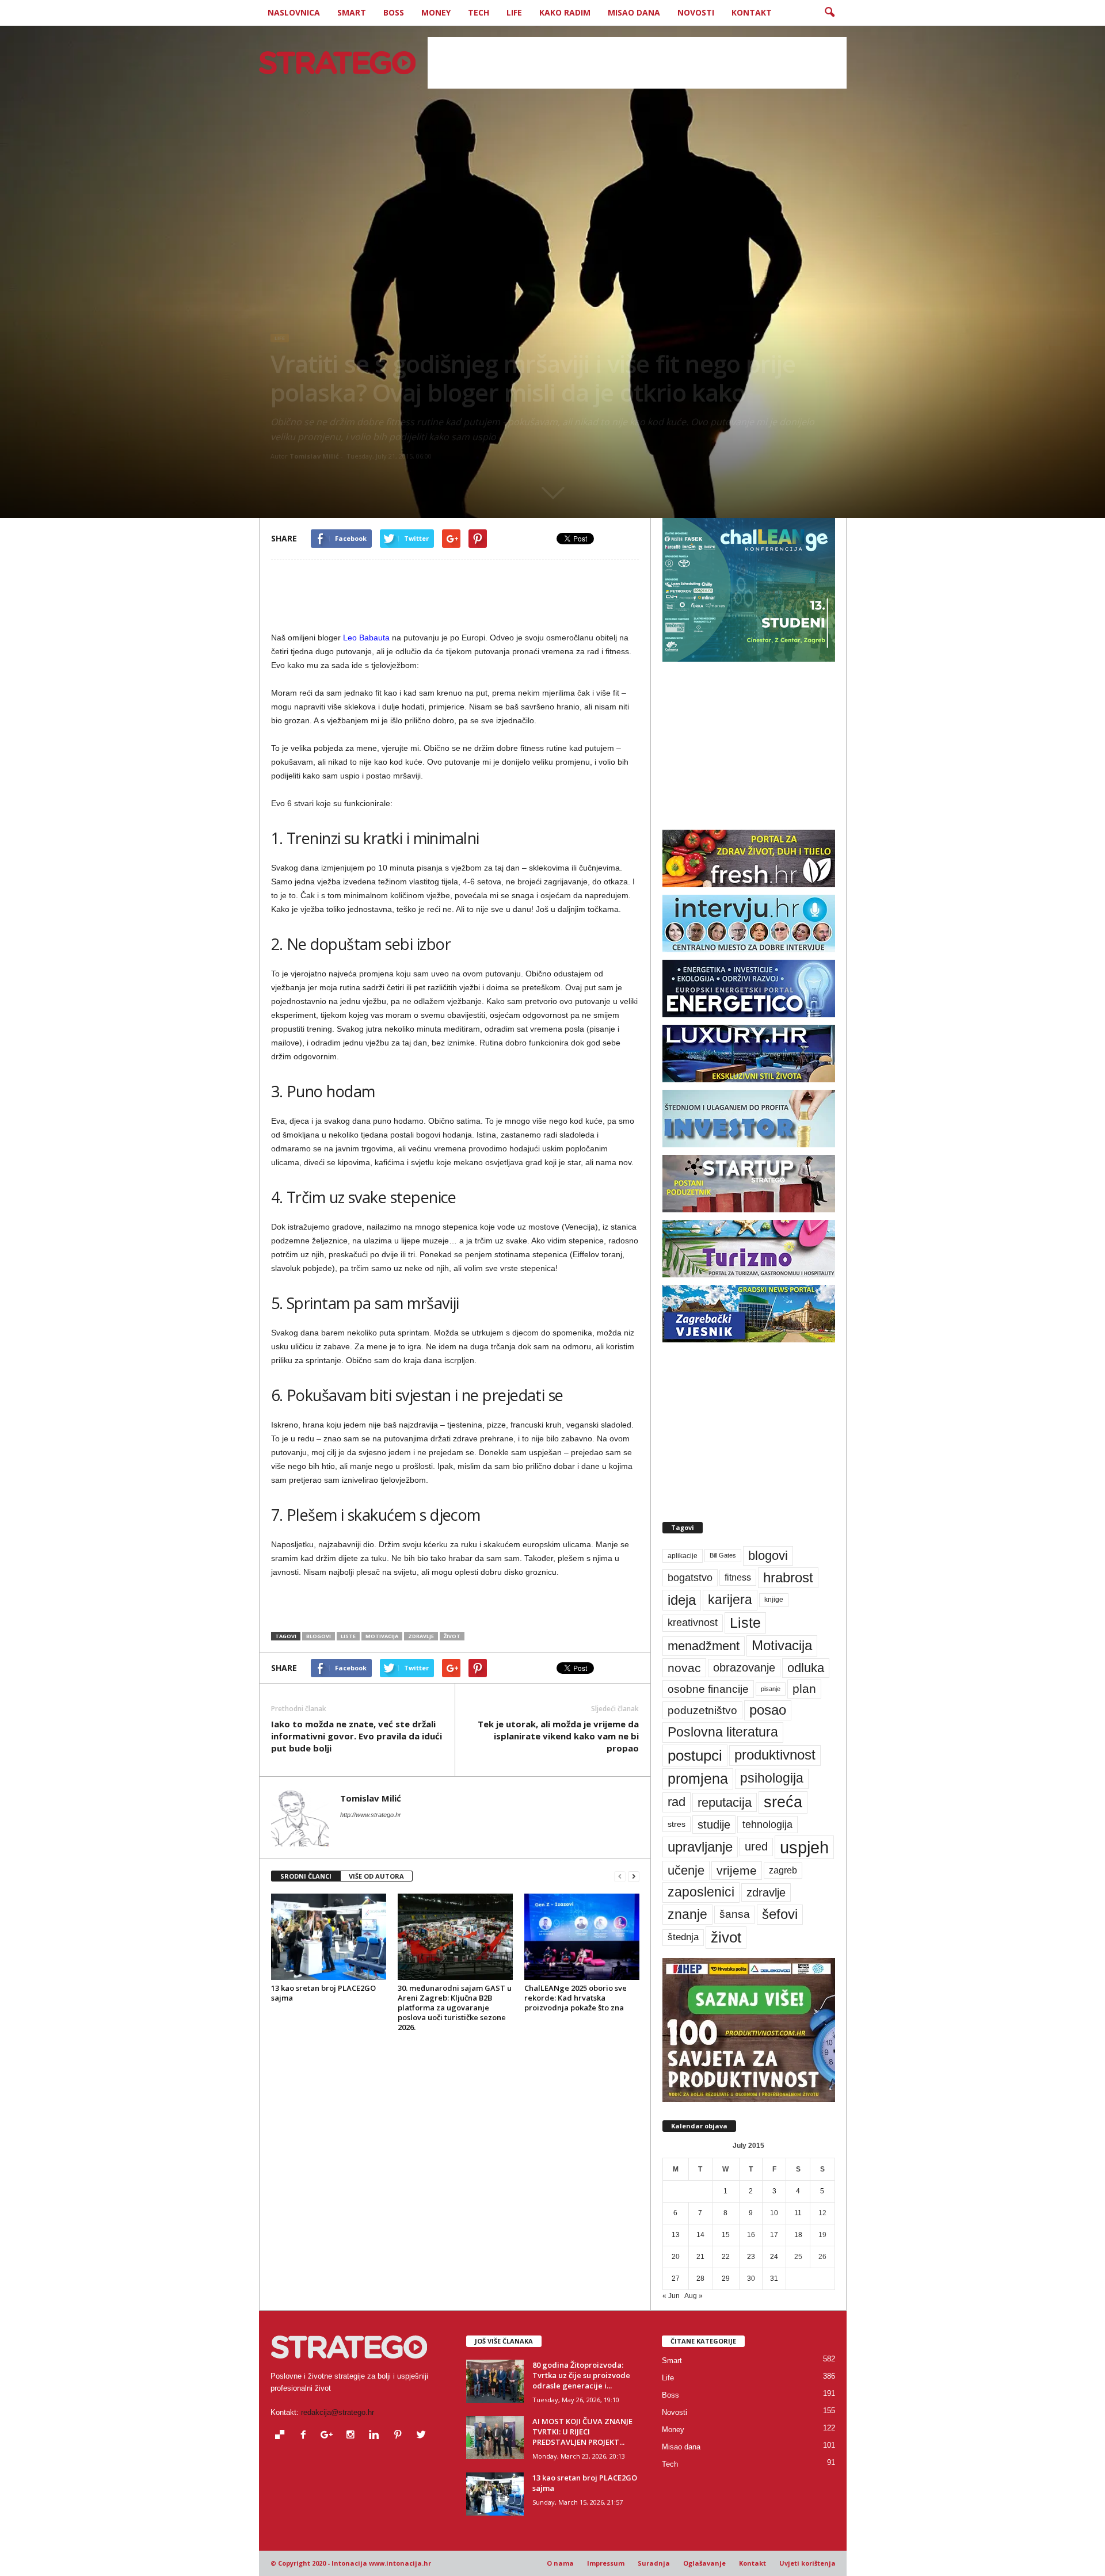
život (452, 1636)
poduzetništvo (702, 1710)
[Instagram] (353, 2436)
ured (756, 1846)
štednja (683, 1937)
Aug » (694, 2296)
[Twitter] (423, 2436)
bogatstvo (690, 1577)
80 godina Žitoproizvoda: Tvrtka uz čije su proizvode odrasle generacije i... (581, 2375)
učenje (686, 1870)
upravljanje (700, 1847)
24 (774, 2257)
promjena (698, 1779)
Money (436, 12)
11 (798, 2213)
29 (726, 2279)
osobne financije (708, 1689)
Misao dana (634, 12)
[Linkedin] (377, 2436)
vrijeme (737, 1870)
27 (676, 2279)
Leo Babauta (366, 638)
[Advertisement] (637, 63)
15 (726, 2235)
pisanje (771, 1689)
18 (798, 2235)
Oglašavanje (704, 2563)
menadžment (704, 1646)
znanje (687, 1914)
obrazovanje (744, 1667)
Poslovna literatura (723, 1732)
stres (677, 1824)
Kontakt (752, 12)
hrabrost (788, 1577)
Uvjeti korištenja (807, 2563)
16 (751, 2235)
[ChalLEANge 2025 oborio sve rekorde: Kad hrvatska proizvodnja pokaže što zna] (582, 1937)
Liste (348, 1636)
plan (804, 1689)
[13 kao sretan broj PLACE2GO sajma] (329, 1937)
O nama (560, 2563)
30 (751, 2279)
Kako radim (565, 12)
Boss (394, 12)
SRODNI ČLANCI (306, 1876)
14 (700, 2235)
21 (700, 2257)
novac (684, 1668)
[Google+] (329, 2436)
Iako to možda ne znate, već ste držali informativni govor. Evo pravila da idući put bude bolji (357, 1736)
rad (677, 1802)
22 (726, 2257)
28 (700, 2279)
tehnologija (767, 1825)
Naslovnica (294, 12)
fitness (738, 1577)
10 (774, 2213)
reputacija (725, 1802)
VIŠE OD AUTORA (376, 1876)
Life (514, 12)
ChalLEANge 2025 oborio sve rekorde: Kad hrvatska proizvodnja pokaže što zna (576, 1998)
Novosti (696, 12)
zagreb (783, 1870)
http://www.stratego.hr (371, 1815)
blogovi (319, 1636)
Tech (479, 12)
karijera (730, 1600)
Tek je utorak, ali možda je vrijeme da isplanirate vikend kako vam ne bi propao (558, 1736)
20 (676, 2257)
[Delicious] (282, 2436)
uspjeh (804, 1847)
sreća (783, 1802)
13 (676, 2235)
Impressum (606, 2563)
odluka (806, 1668)
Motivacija (382, 1636)
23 (751, 2257)
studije (714, 1825)
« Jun (671, 2296)
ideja (682, 1600)
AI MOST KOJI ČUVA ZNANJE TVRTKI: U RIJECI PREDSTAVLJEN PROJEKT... (582, 2432)
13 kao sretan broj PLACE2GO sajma (323, 1993)
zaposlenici (701, 1892)
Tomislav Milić (314, 456)
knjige (774, 1600)
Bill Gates (723, 1555)
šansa (735, 1914)
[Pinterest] (400, 2436)
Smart (352, 12)
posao (768, 1710)
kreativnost (693, 1623)
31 (774, 2279)
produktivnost (775, 1755)
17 (774, 2235)
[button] (829, 13)
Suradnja (654, 2563)
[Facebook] (306, 2436)
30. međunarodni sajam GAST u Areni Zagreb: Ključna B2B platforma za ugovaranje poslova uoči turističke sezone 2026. (455, 2008)
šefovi (780, 1914)
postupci (695, 1756)
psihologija (772, 1778)
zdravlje (421, 1636)
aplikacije (683, 1556)
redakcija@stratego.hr (338, 2412)
